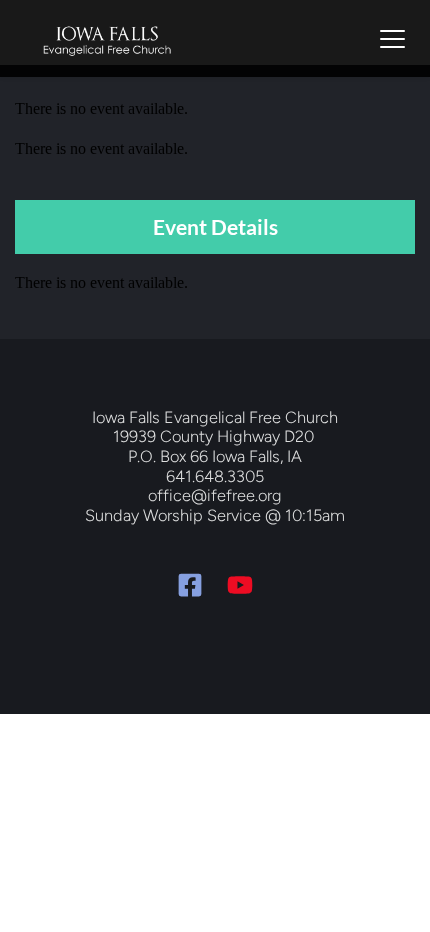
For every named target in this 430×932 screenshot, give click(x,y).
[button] (392, 38)
